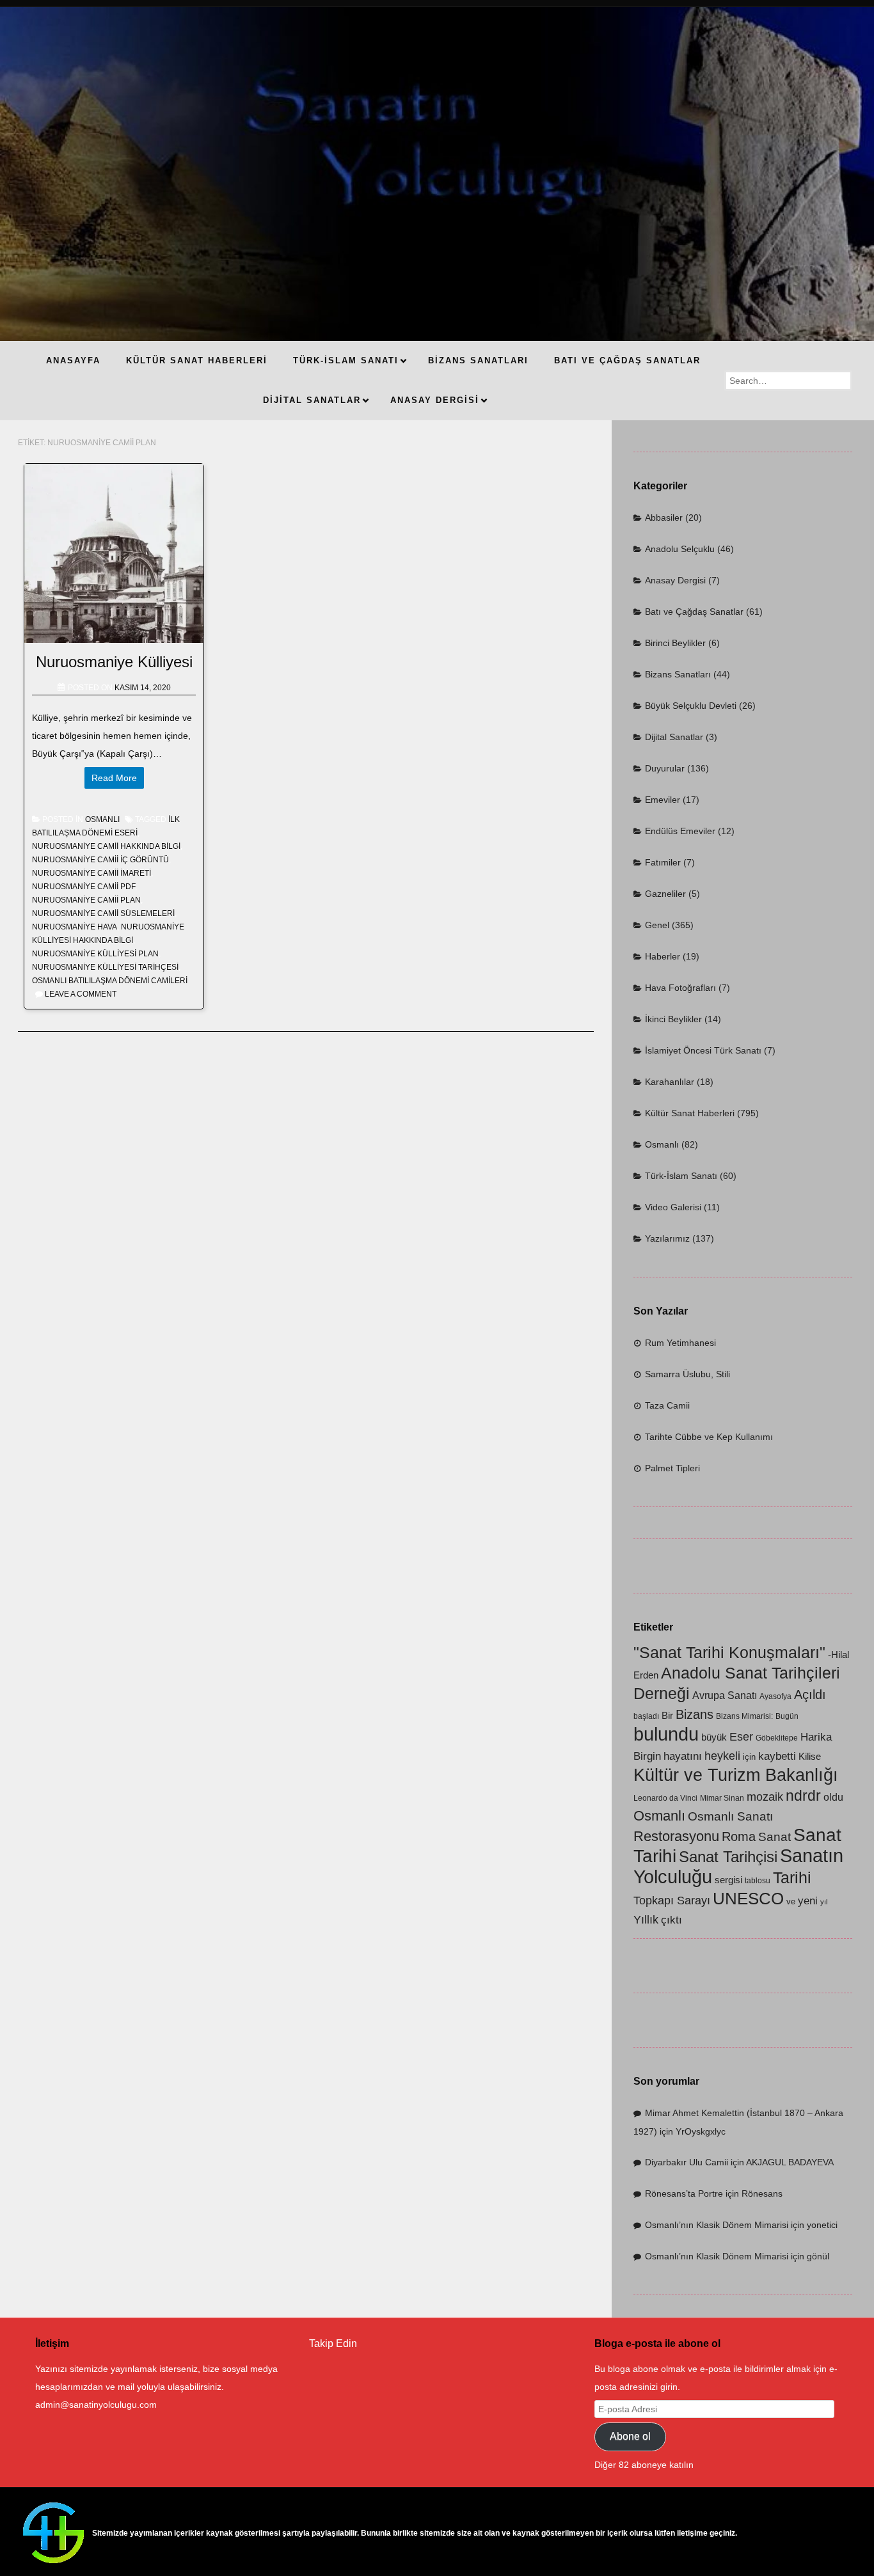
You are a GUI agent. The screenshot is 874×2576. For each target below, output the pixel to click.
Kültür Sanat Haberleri (690, 1113)
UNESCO (748, 1899)
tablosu (758, 1881)
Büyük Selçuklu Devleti (691, 706)
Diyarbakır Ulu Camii (687, 2162)
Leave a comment (81, 994)
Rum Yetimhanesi (680, 1343)
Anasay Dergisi (675, 580)
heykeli (722, 1756)
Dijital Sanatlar (674, 737)
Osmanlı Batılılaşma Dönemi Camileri (110, 981)
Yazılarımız (667, 1238)
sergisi (728, 1880)
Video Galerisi (673, 1207)
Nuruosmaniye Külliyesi (114, 662)
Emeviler (663, 800)
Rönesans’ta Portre (684, 2193)
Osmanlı (102, 819)
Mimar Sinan (722, 1798)
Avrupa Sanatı (725, 1695)
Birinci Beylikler (675, 643)
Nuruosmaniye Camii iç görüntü (100, 860)
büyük (714, 1737)
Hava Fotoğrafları (680, 988)
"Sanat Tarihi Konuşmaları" (729, 1652)
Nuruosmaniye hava (75, 927)
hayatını (683, 1756)
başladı (646, 1716)
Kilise (810, 1757)
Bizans (695, 1714)
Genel (657, 925)
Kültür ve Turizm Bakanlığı (736, 1775)
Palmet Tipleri (672, 1468)
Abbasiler (664, 518)
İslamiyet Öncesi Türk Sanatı (703, 1050)
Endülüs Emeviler (680, 831)
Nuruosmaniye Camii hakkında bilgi (106, 846)
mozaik (765, 1797)
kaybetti (777, 1756)
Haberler (663, 956)
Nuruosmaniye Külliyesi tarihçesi (105, 967)
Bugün (787, 1716)
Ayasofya (775, 1696)
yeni (808, 1901)
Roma (739, 1836)
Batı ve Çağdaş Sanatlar (694, 612)
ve (791, 1901)
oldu (833, 1797)
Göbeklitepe (777, 1738)
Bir (667, 1716)
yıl (824, 1902)
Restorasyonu (676, 1836)
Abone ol (630, 2436)
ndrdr (803, 1796)
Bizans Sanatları (678, 674)
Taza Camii (667, 1405)
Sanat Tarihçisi (728, 1857)
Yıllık (646, 1919)
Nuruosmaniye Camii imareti (91, 873)
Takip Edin (333, 2343)
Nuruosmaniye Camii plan (86, 900)
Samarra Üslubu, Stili (687, 1374)
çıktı (671, 1920)
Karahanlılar (670, 1082)
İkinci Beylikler (673, 1019)
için (749, 1757)
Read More (114, 778)
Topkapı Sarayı (672, 1900)
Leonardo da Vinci (665, 1798)
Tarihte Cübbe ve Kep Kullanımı (709, 1437)
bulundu (666, 1734)
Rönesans (762, 2193)
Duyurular (665, 768)
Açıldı (810, 1695)
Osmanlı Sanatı (730, 1816)
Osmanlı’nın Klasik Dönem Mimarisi (717, 2225)
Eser (741, 1736)
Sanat (775, 1837)
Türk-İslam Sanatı (681, 1176)
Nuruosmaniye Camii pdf (83, 887)
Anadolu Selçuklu (680, 549)
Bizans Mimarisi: (744, 1716)
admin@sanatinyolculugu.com (96, 2405)
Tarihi (792, 1877)
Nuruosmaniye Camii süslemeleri (103, 913)
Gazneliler (665, 894)
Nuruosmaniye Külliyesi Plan (95, 954)
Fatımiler (663, 862)
